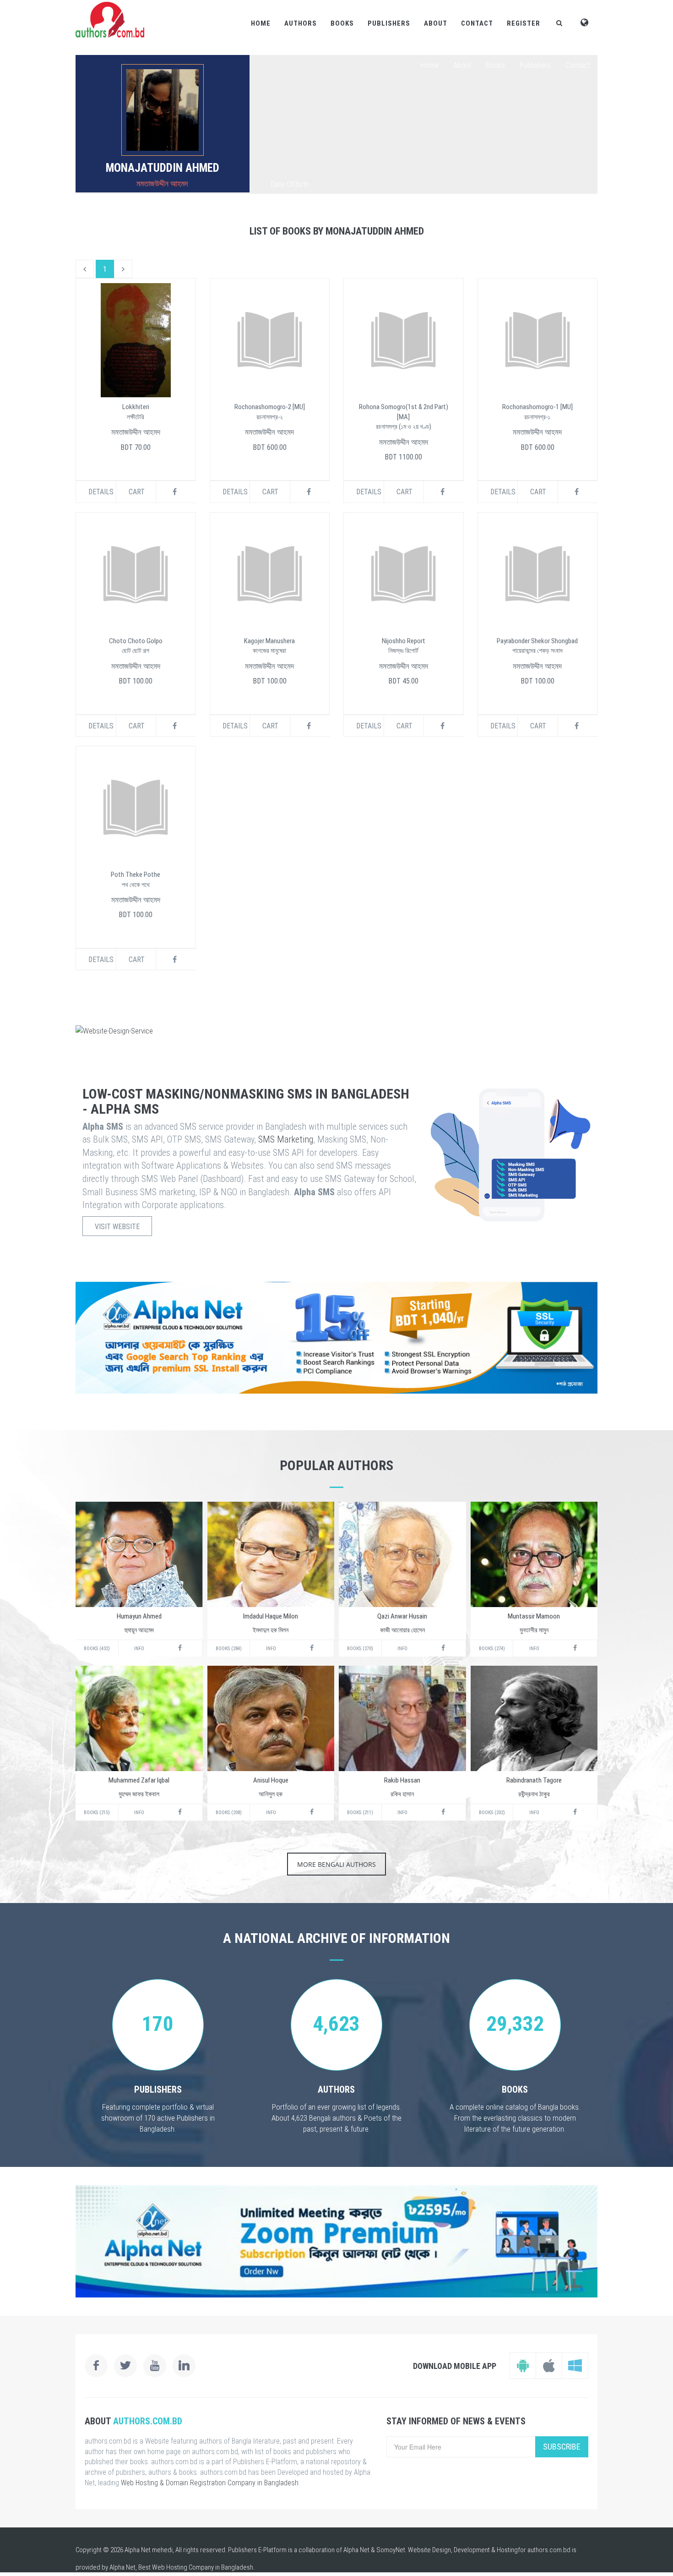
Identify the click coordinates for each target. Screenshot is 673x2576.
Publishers (389, 23)
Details (101, 492)
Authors (301, 23)
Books (342, 23)
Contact (477, 23)
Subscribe (562, 2447)
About (436, 23)
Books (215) (97, 1813)
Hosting (507, 2550)
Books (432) (97, 1649)
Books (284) (229, 1649)
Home (261, 23)
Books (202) (492, 1813)
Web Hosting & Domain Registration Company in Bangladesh (210, 2483)
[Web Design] (336, 1031)
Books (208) (229, 1813)
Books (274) (492, 1649)
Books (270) (360, 1649)
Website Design (429, 2550)
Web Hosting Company (183, 2567)
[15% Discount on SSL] (336, 1338)
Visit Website (117, 1227)
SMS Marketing (286, 1139)
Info (139, 1649)
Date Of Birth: (291, 184)
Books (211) (360, 1813)
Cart (137, 492)
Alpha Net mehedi (149, 2550)
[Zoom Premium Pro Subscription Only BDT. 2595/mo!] (336, 2241)
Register (524, 23)
